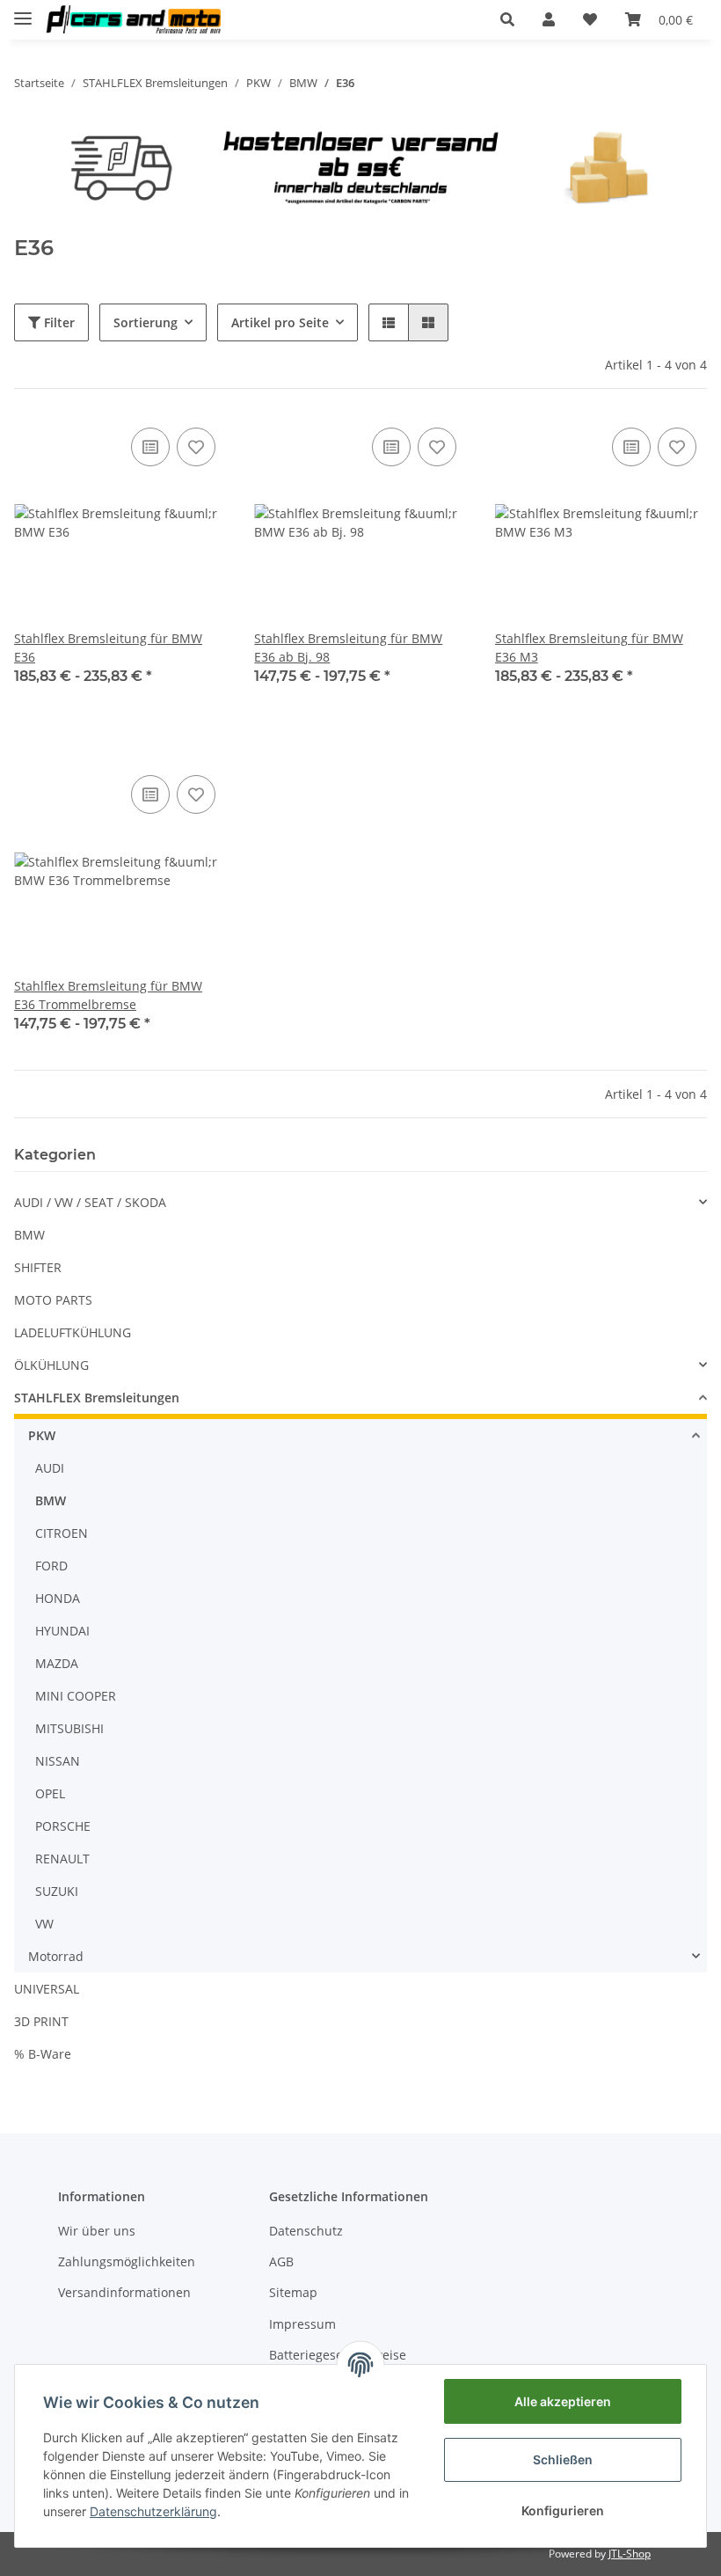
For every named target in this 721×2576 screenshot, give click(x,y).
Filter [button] (58, 322)
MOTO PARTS (53, 1300)
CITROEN (62, 1533)
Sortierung (146, 322)
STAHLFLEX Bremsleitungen (97, 1398)
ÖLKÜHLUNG (51, 1365)
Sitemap (293, 2292)
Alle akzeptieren (563, 2401)
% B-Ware (43, 2054)
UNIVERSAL (47, 1989)
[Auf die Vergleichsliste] (150, 447)
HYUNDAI (62, 1631)
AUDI (50, 1468)
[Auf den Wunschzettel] (196, 447)
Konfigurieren (563, 2510)
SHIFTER (38, 1267)
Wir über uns (97, 2231)
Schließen (563, 2459)
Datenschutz (306, 2231)
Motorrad (56, 1956)
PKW (42, 1435)
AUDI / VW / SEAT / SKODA (90, 1202)
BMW (29, 1235)
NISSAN (58, 1761)
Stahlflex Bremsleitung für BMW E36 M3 (589, 648)
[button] (507, 19)
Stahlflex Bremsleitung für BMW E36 (108, 648)
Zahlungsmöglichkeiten (127, 2261)
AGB (281, 2261)
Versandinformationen (124, 2292)
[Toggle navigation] (23, 11)
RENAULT (62, 1859)
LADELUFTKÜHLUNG (73, 1332)
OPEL (50, 1793)
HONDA (58, 1598)
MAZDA (57, 1663)
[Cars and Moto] (133, 20)
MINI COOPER (76, 1696)
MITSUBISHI (69, 1728)
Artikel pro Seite (280, 322)
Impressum (302, 2324)
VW (44, 1924)
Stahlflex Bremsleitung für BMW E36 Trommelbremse (108, 995)
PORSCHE (63, 1826)
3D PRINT (41, 2021)
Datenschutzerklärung (153, 2511)
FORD (51, 1566)
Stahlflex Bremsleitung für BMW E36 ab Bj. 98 (348, 648)
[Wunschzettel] (590, 19)
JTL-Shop (630, 2554)
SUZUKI (57, 1891)
